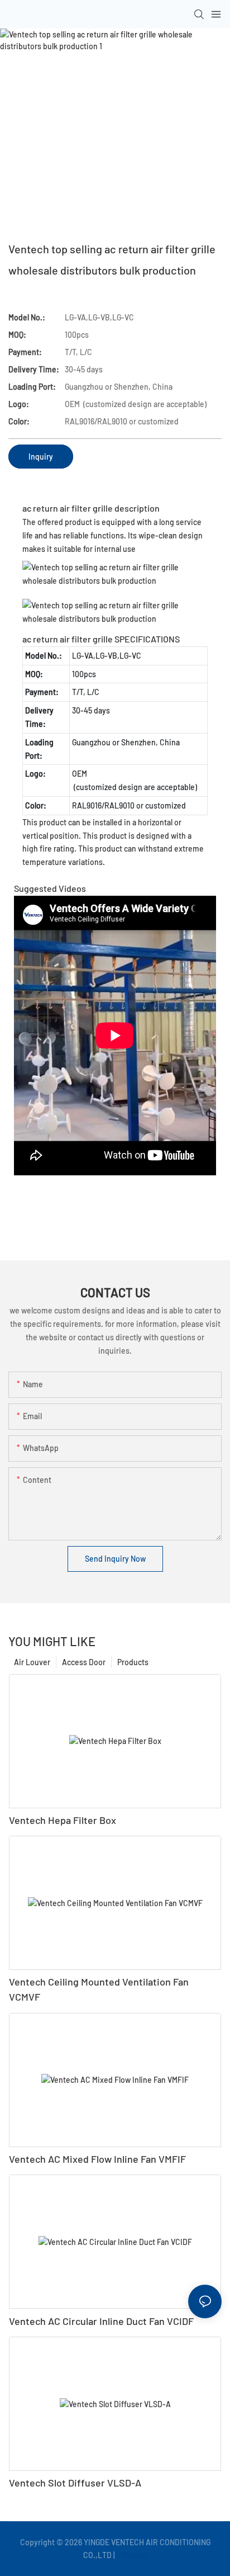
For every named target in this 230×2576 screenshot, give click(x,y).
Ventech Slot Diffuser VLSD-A (75, 2483)
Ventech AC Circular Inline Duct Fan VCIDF (101, 2321)
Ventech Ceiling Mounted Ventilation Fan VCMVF (99, 1989)
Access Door (84, 1662)
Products (133, 1662)
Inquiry (41, 457)
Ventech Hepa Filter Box (63, 1820)
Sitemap (132, 2555)
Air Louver (32, 1662)
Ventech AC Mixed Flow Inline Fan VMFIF (97, 2159)
